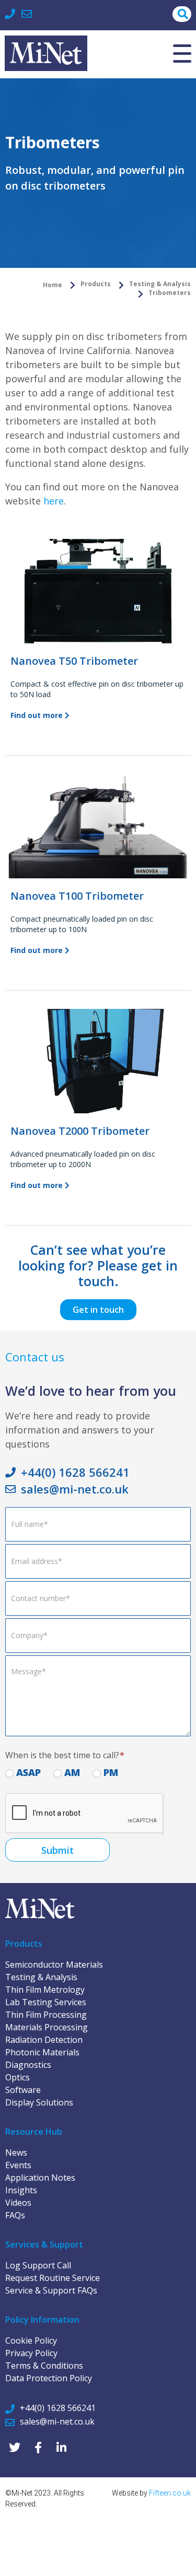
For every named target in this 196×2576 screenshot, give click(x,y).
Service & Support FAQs (51, 2290)
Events (18, 2165)
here (54, 501)
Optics (18, 2077)
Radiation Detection (44, 2040)
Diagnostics (28, 2065)
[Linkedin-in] (61, 2447)
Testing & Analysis (41, 1977)
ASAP (27, 1772)
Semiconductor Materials (54, 1965)
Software (23, 2090)
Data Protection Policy (49, 2378)
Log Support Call (38, 2265)
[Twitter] (14, 2447)
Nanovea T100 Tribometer (77, 896)
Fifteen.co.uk (170, 2493)
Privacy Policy (31, 2353)
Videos (18, 2203)
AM (71, 1772)
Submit (57, 1850)
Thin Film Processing (46, 2015)
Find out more (38, 715)
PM (109, 1772)
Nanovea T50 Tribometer (74, 661)
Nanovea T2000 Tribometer (80, 1131)
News (16, 2152)
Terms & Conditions (44, 2366)
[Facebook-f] (38, 2447)
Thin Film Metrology (45, 1990)
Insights (21, 2190)
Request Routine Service (53, 2278)
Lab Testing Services (46, 2002)
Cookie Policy (31, 2340)
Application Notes (40, 2178)
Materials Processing (47, 2027)
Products (24, 1944)
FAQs (15, 2215)
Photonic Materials (42, 2052)
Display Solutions (39, 2102)
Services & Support (44, 2244)
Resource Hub (34, 2132)
